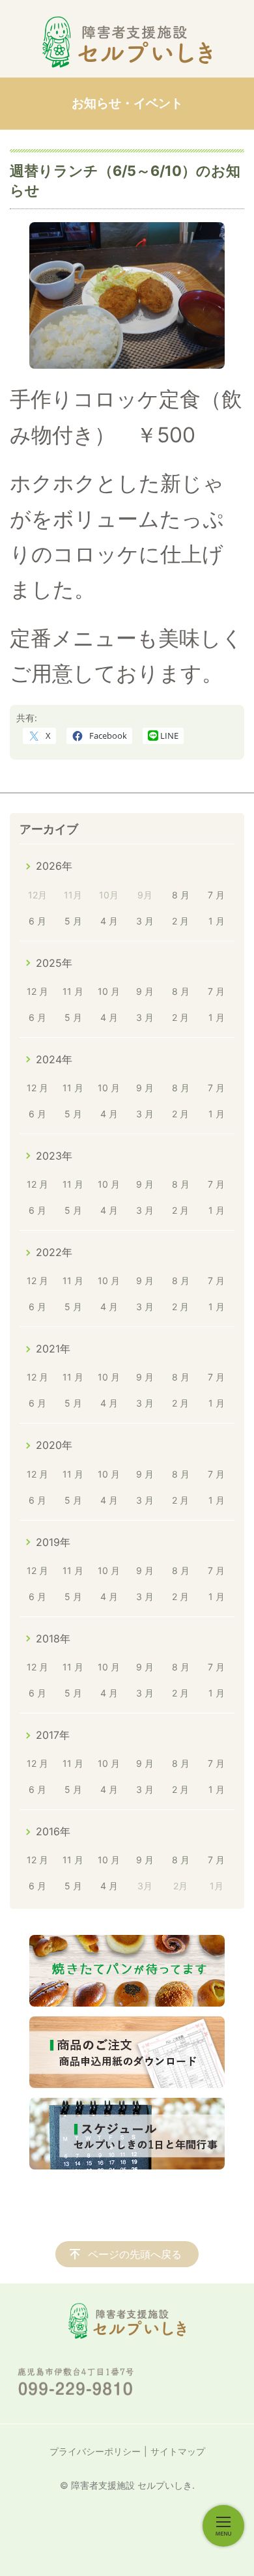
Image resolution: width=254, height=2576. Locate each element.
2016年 (53, 1831)
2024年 (54, 1059)
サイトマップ (178, 2451)
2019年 (53, 1542)
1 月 (217, 921)
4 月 (109, 921)
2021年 (53, 1349)
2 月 (180, 921)
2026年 (54, 866)
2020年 (54, 1445)
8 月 (181, 895)
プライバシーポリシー (95, 2451)
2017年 (53, 1735)
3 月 (145, 921)
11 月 (73, 991)
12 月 (37, 991)
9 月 (145, 991)
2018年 (53, 1639)
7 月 (216, 895)
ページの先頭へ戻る (135, 2254)
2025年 (54, 963)
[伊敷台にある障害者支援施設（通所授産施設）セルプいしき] (127, 42)
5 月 (73, 921)
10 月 (109, 991)
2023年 (54, 1156)
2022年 (54, 1252)
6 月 (37, 921)
